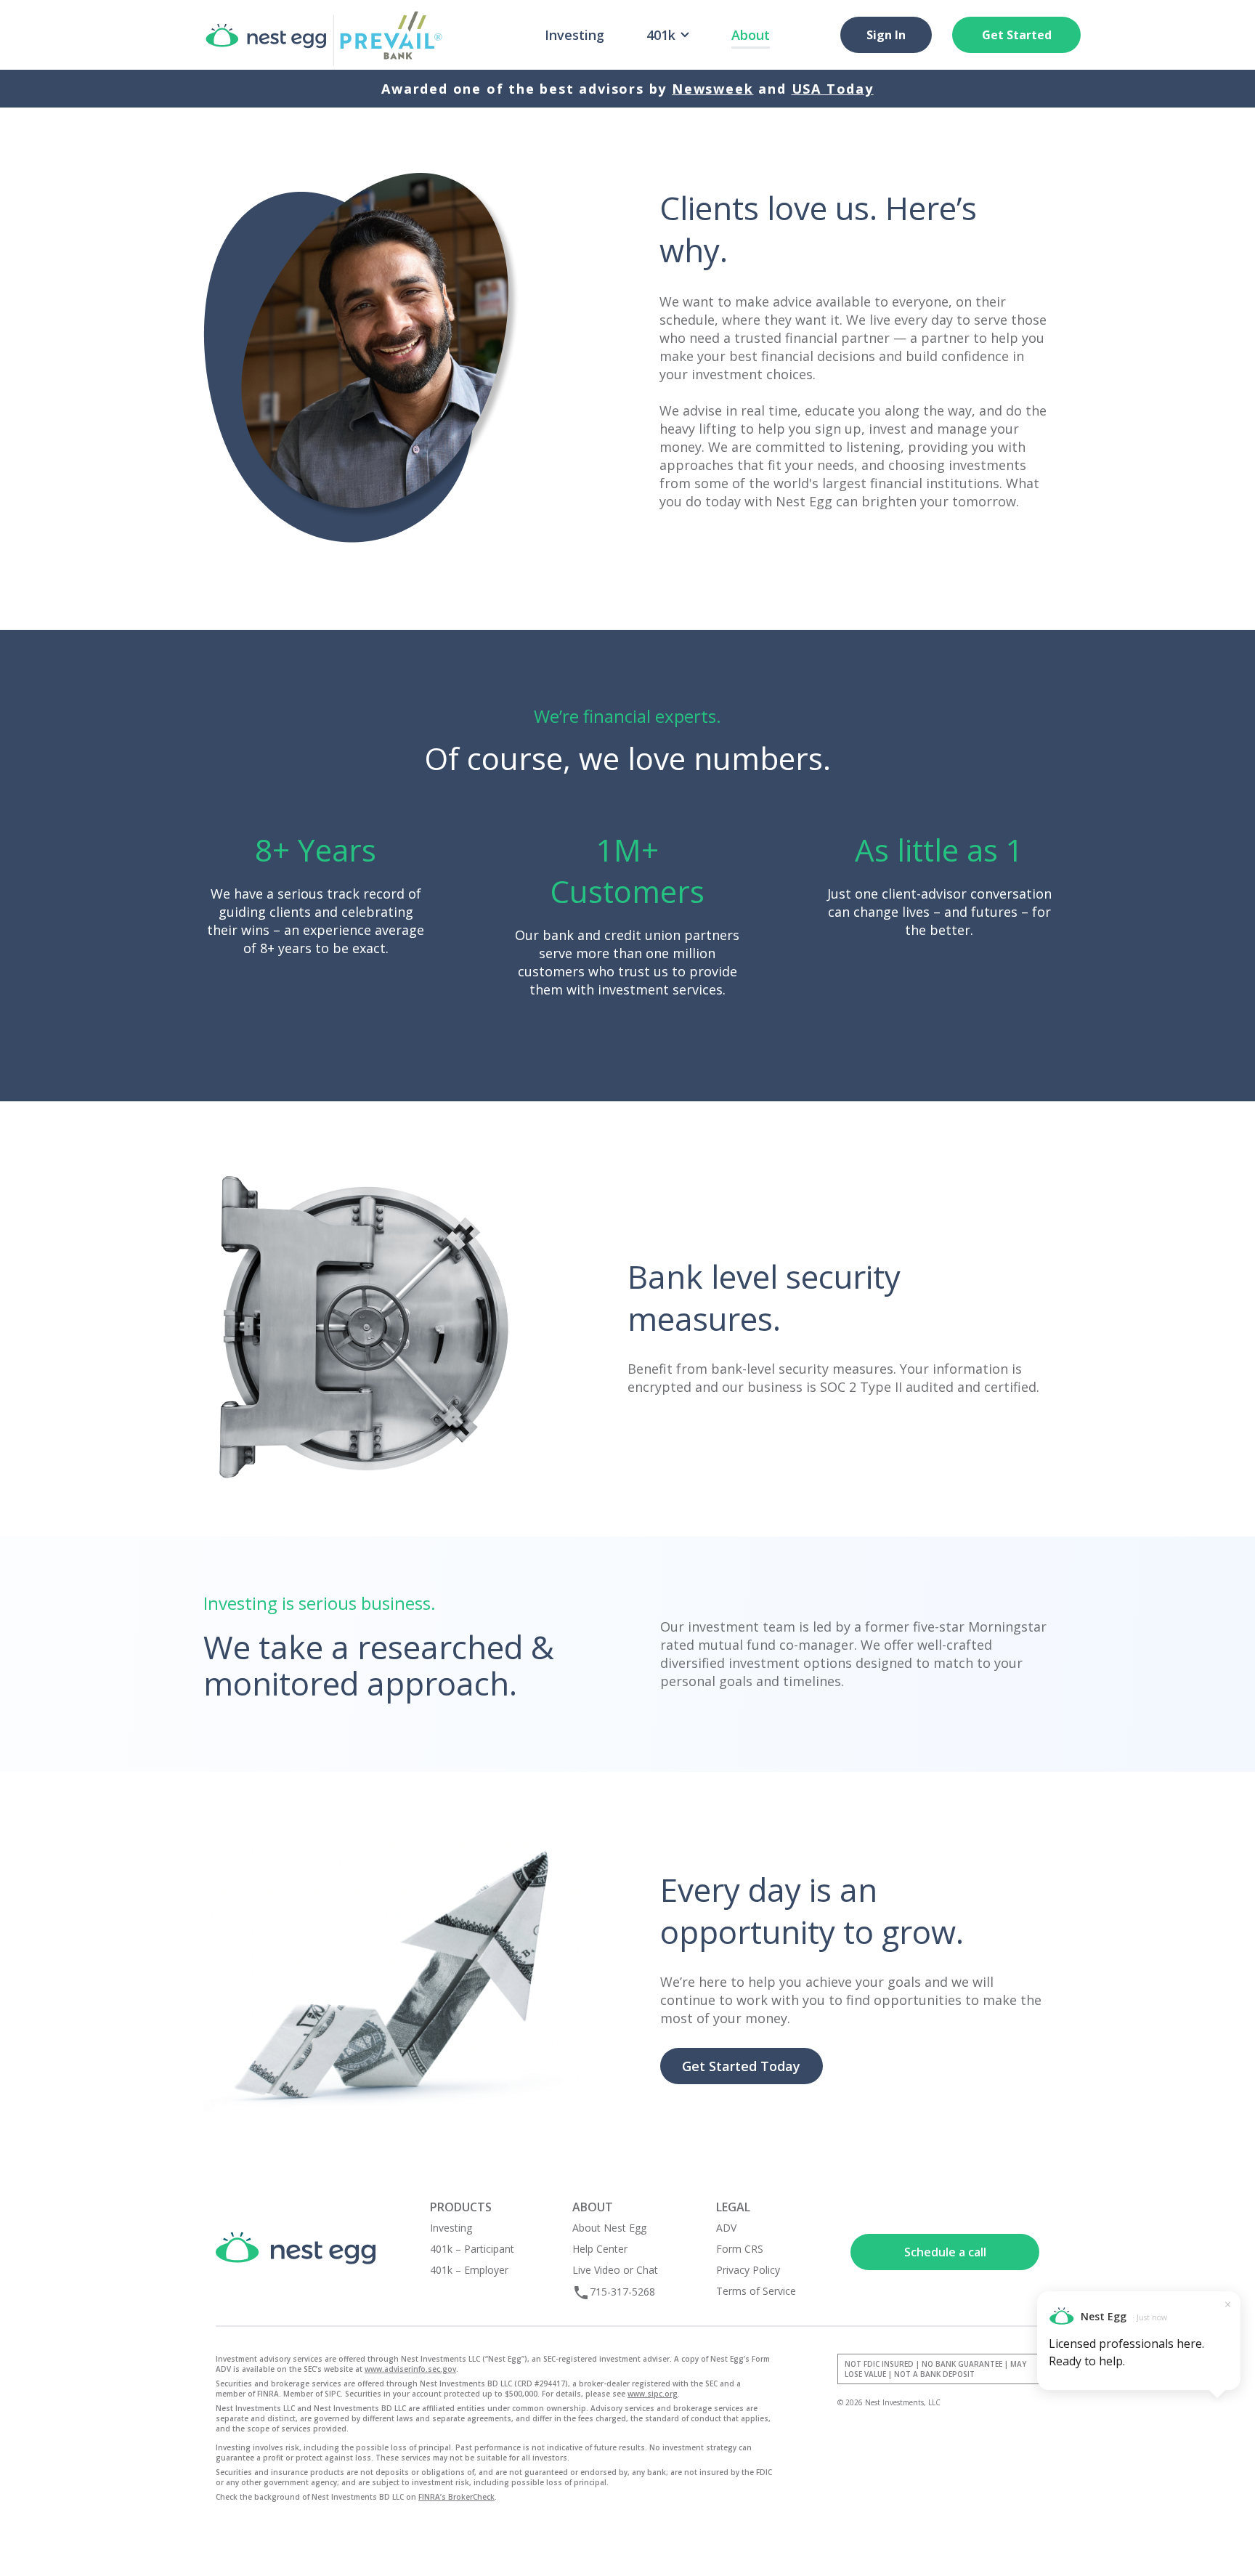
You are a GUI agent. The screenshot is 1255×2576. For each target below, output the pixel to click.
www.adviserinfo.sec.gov (410, 2369)
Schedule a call (945, 2252)
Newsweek (712, 89)
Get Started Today (741, 2066)
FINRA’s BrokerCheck (456, 2497)
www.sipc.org (653, 2394)
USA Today (833, 89)
